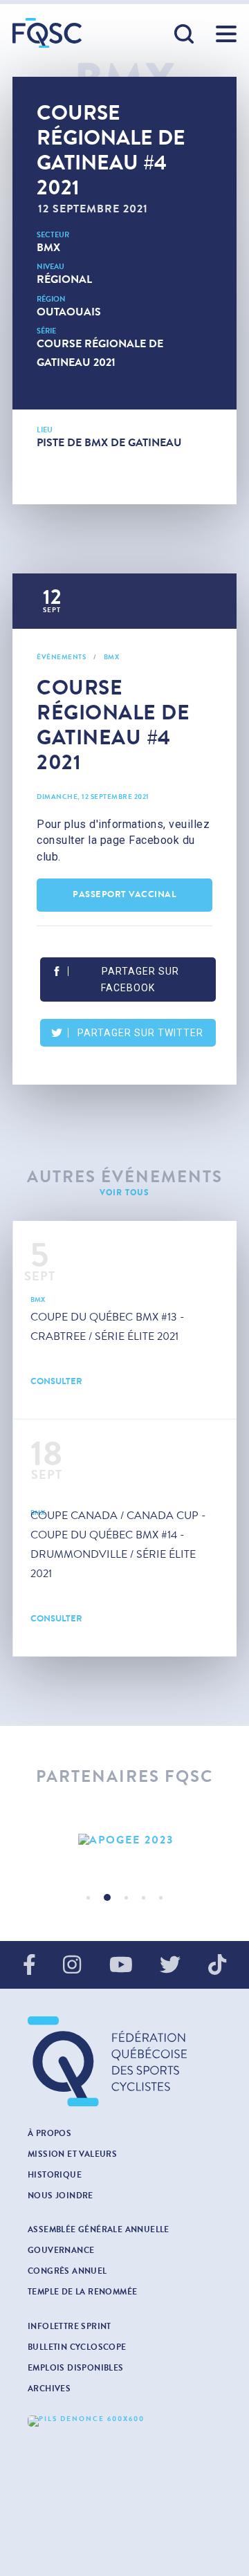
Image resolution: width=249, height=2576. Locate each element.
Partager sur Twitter (140, 1033)
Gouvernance (61, 2250)
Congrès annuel (67, 2271)
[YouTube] (121, 1966)
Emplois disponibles (76, 2368)
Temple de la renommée (82, 2292)
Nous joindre (61, 2196)
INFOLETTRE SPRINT (70, 2326)
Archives (49, 2389)
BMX (48, 247)
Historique (55, 2175)
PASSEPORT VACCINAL (124, 894)
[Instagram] (72, 1966)
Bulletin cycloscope (77, 2347)
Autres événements (125, 1177)
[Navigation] (226, 34)
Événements (61, 657)
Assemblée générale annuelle (99, 2229)
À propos (49, 2133)
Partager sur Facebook (140, 979)
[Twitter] (170, 1966)
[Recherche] (185, 35)
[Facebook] (29, 1966)
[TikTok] (217, 1966)
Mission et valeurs (72, 2154)
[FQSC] (47, 33)
